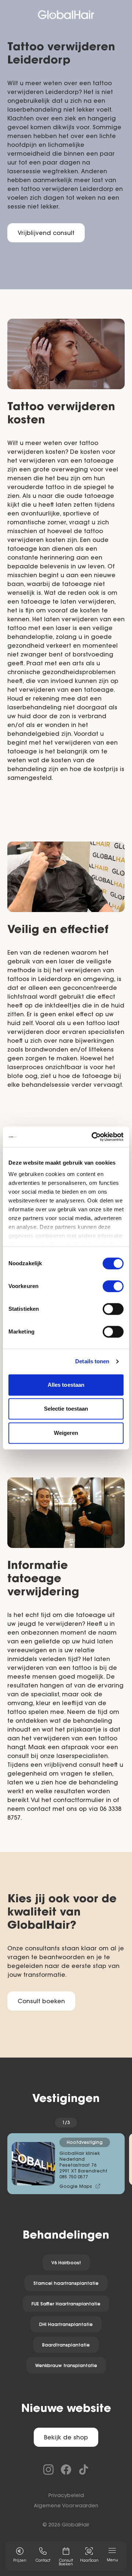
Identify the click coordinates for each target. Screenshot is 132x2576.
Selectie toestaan (66, 1409)
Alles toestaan (66, 1385)
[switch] (113, 1286)
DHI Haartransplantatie (66, 2325)
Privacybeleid (66, 2496)
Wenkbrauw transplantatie (66, 2366)
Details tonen (92, 1361)
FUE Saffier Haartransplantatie (66, 2304)
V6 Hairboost (66, 2263)
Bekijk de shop (66, 2438)
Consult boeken (41, 2002)
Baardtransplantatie (66, 2345)
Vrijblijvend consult (46, 234)
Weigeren (66, 1433)
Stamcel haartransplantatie (66, 2284)
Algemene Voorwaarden (66, 2506)
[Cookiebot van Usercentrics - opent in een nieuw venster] (93, 1137)
